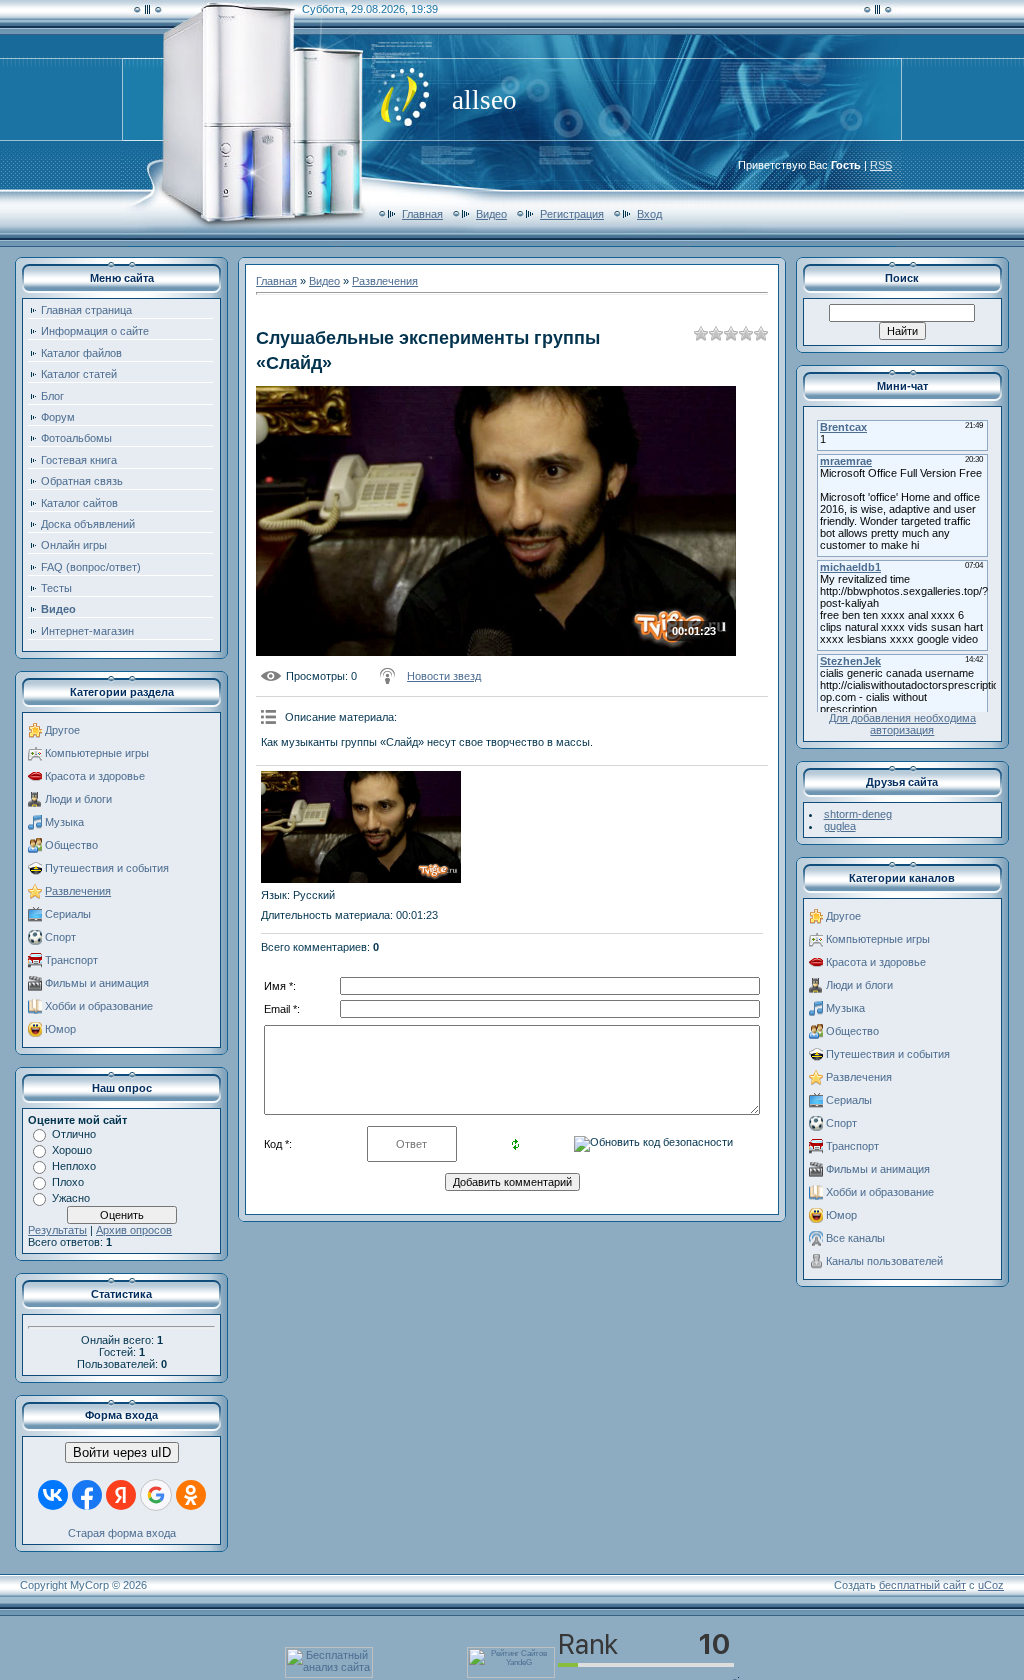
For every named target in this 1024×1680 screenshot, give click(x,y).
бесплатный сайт (922, 1585)
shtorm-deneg (858, 814)
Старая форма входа (122, 1533)
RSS (881, 165)
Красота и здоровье (95, 776)
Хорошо (72, 1150)
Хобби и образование (99, 1006)
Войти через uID (122, 1452)
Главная (422, 214)
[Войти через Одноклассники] (191, 1495)
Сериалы (68, 914)
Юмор (60, 1029)
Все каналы (855, 1238)
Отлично (74, 1134)
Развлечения (78, 891)
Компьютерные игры (97, 753)
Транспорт (71, 960)
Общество (71, 845)
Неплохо (74, 1166)
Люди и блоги (78, 799)
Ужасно (71, 1198)
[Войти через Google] (156, 1495)
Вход (649, 214)
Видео (491, 214)
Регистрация (572, 214)
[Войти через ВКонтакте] (53, 1495)
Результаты (57, 1230)
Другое (62, 730)
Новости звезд (444, 676)
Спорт (60, 937)
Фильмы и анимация (97, 983)
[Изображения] (361, 827)
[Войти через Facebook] (87, 1495)
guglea (840, 826)
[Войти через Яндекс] (121, 1495)
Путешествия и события (107, 868)
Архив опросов (134, 1230)
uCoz (991, 1585)
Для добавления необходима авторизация (902, 724)
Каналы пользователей (884, 1261)
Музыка (64, 822)
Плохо (68, 1182)
